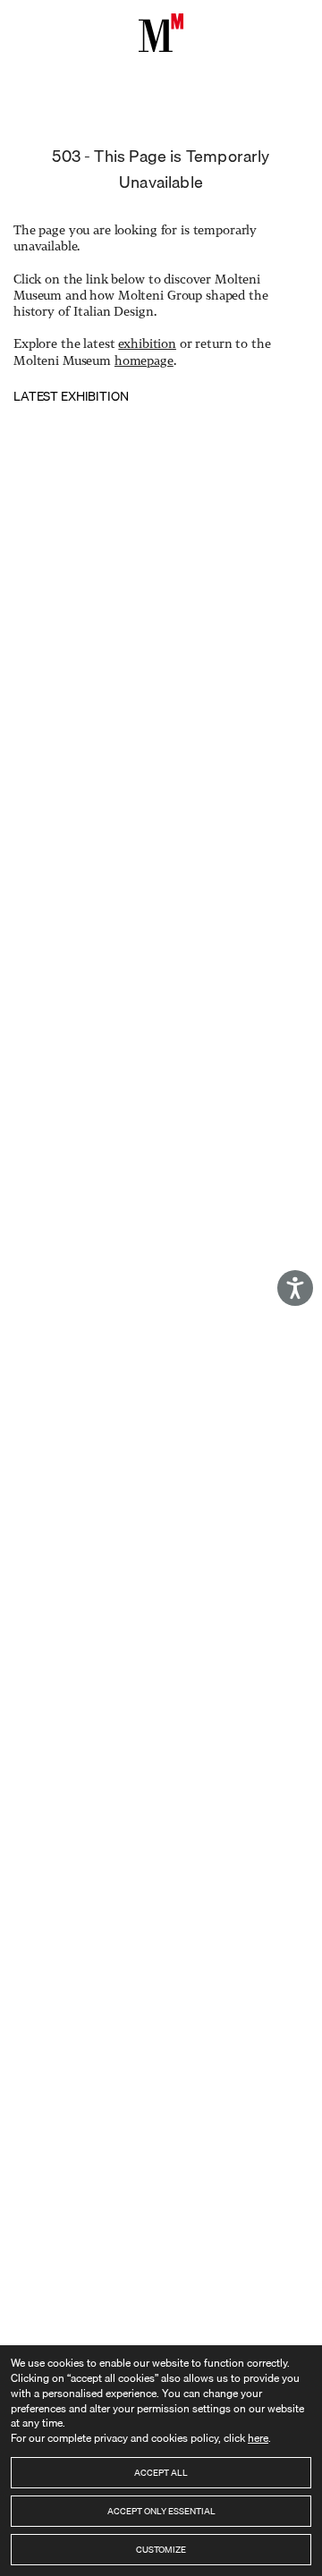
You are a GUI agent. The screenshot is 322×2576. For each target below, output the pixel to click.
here (258, 2438)
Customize (161, 2549)
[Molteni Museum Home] (161, 33)
